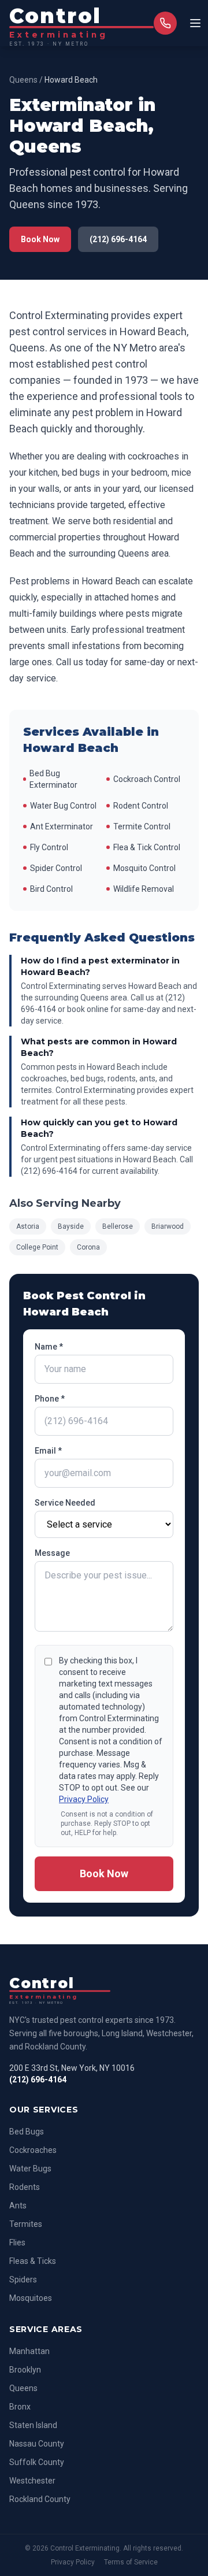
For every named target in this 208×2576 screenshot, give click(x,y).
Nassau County (37, 2444)
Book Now (40, 239)
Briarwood (168, 1226)
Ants (18, 2206)
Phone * (50, 1399)
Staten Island (33, 2425)
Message (52, 1553)
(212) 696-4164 (118, 239)
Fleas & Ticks (33, 2261)
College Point (37, 1247)
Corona (88, 1247)
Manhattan (29, 2351)
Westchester (32, 2481)
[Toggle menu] (195, 23)
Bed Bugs (27, 2132)
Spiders (23, 2280)
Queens (23, 80)
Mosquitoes (31, 2298)
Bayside (71, 1226)
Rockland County (40, 2499)
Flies (17, 2243)
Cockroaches (33, 2150)
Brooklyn (25, 2370)
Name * (49, 1347)
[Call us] (165, 23)
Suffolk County (37, 2462)
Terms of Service (131, 2562)
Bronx (20, 2407)
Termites (26, 2224)
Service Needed (65, 1503)
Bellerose (118, 1226)
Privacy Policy (84, 1799)
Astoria (28, 1226)
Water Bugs (30, 2169)
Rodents (25, 2187)
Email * (48, 1451)
